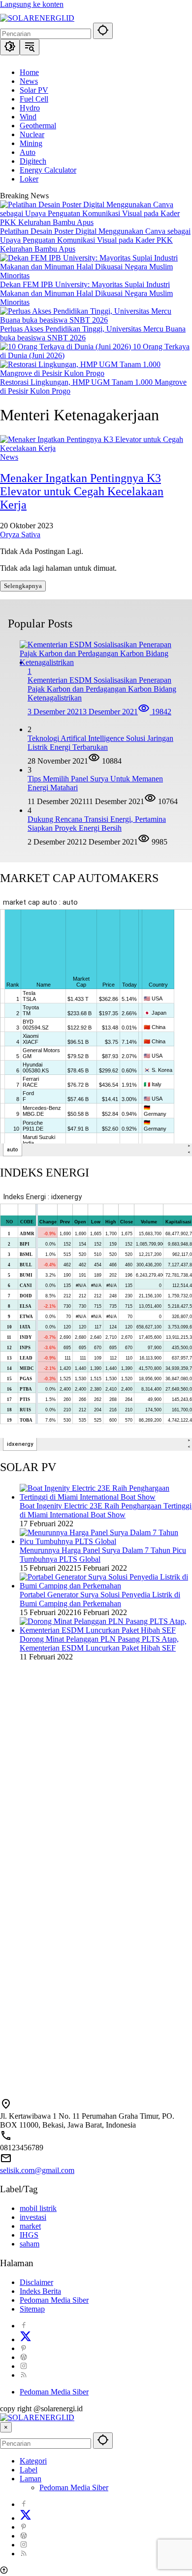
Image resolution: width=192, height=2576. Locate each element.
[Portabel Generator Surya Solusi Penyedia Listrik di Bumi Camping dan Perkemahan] (106, 1586)
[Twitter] (26, 2339)
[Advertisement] (96, 1783)
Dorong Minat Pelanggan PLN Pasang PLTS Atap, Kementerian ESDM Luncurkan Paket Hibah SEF (99, 1643)
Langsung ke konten (32, 4)
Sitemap (32, 2309)
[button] (103, 31)
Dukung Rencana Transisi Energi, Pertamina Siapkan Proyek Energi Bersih (97, 824)
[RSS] (24, 2375)
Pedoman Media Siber (54, 2300)
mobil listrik (38, 2208)
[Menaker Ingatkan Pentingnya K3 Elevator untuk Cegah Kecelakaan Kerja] (96, 448)
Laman (31, 2479)
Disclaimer (36, 2282)
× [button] (6, 2427)
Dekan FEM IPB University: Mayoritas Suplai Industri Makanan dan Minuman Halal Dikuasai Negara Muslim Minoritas (86, 293)
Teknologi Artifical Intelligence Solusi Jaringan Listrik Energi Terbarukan (100, 743)
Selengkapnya (23, 586)
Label (29, 2470)
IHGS (29, 2235)
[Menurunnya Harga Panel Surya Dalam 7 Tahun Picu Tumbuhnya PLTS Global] (106, 1541)
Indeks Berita (40, 2291)
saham (30, 2244)
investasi (33, 2217)
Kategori (33, 2461)
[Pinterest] (24, 2348)
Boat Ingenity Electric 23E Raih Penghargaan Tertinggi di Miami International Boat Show (106, 1510)
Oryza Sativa (20, 534)
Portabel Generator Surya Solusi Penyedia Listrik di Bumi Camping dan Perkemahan (100, 1599)
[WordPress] (24, 2357)
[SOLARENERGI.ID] (37, 18)
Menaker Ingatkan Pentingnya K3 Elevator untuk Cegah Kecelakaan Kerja (82, 491)
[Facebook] (24, 2326)
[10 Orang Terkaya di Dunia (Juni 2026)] (66, 347)
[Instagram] (24, 2366)
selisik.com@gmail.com (37, 2170)
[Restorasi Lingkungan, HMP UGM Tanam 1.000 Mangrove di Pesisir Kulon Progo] (96, 373)
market (30, 2226)
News (9, 457)
